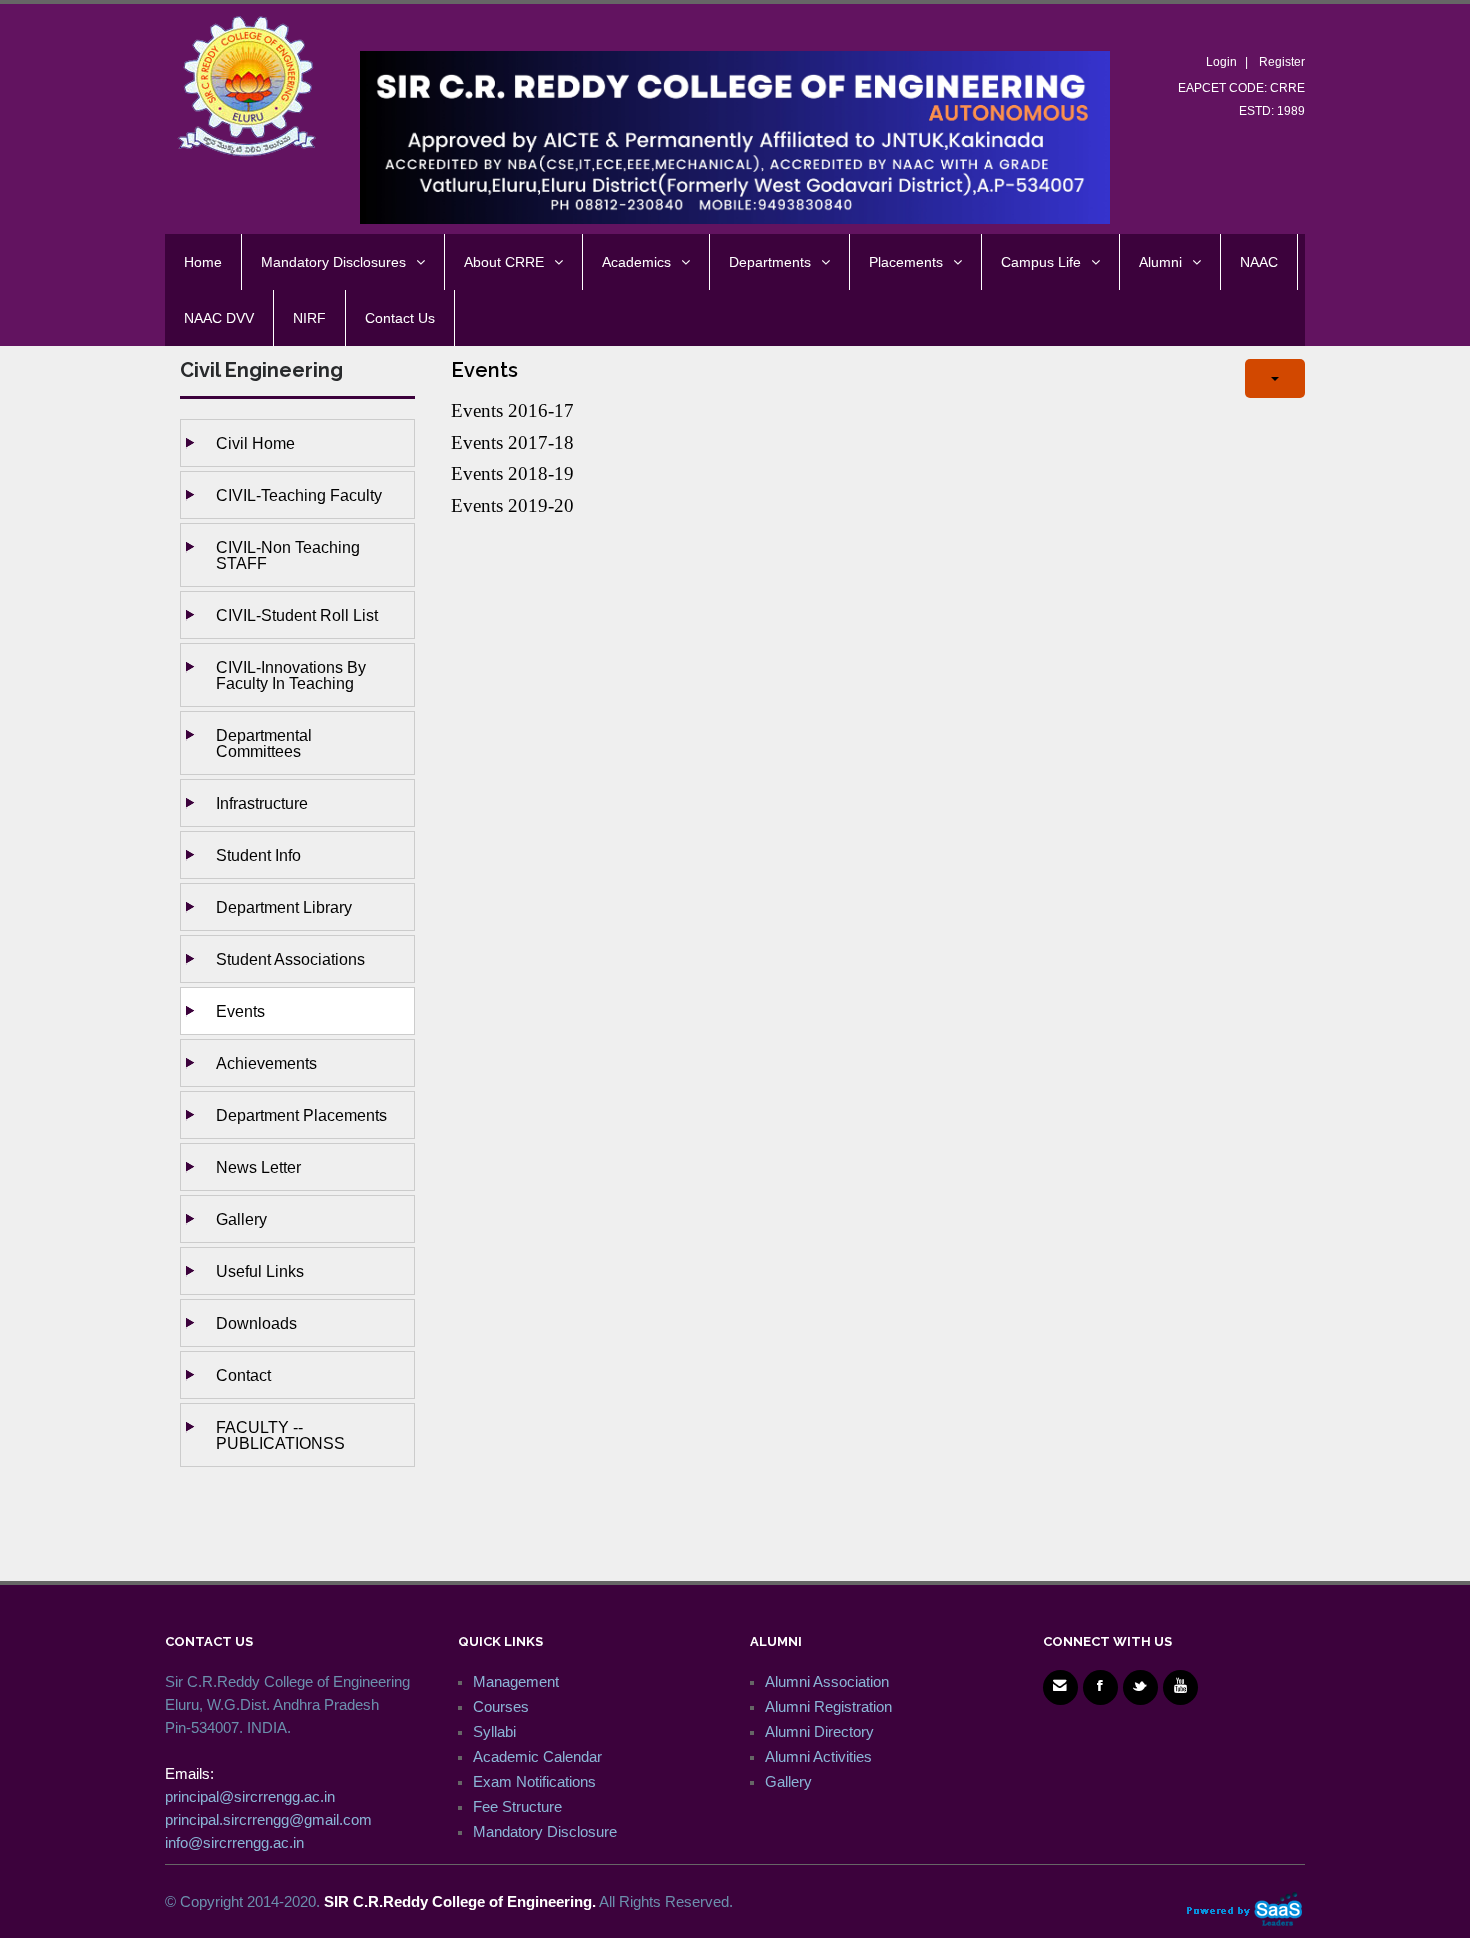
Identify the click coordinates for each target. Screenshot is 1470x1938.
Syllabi (494, 1731)
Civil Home (255, 443)
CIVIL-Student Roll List (297, 615)
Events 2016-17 (512, 410)
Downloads (256, 1323)
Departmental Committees (264, 743)
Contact (243, 1375)
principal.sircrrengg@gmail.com (268, 1819)
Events (240, 1011)
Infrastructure (262, 803)
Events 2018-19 (512, 473)
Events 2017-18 (512, 442)
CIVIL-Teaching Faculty (299, 495)
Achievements (266, 1063)
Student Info (258, 855)
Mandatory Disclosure (545, 1831)
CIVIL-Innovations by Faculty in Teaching (291, 675)
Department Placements (301, 1115)
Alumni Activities (818, 1756)
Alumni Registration (828, 1706)
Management (516, 1681)
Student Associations (290, 959)
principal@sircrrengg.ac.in (250, 1796)
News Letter (258, 1167)
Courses (501, 1706)
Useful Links (260, 1271)
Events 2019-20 (512, 505)
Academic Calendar (537, 1756)
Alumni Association (827, 1681)
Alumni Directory (819, 1731)
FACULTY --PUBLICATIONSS (280, 1435)
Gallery (241, 1219)
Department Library (284, 907)
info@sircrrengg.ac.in (234, 1842)
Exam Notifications (534, 1781)
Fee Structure (517, 1806)
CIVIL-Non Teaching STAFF (288, 555)
